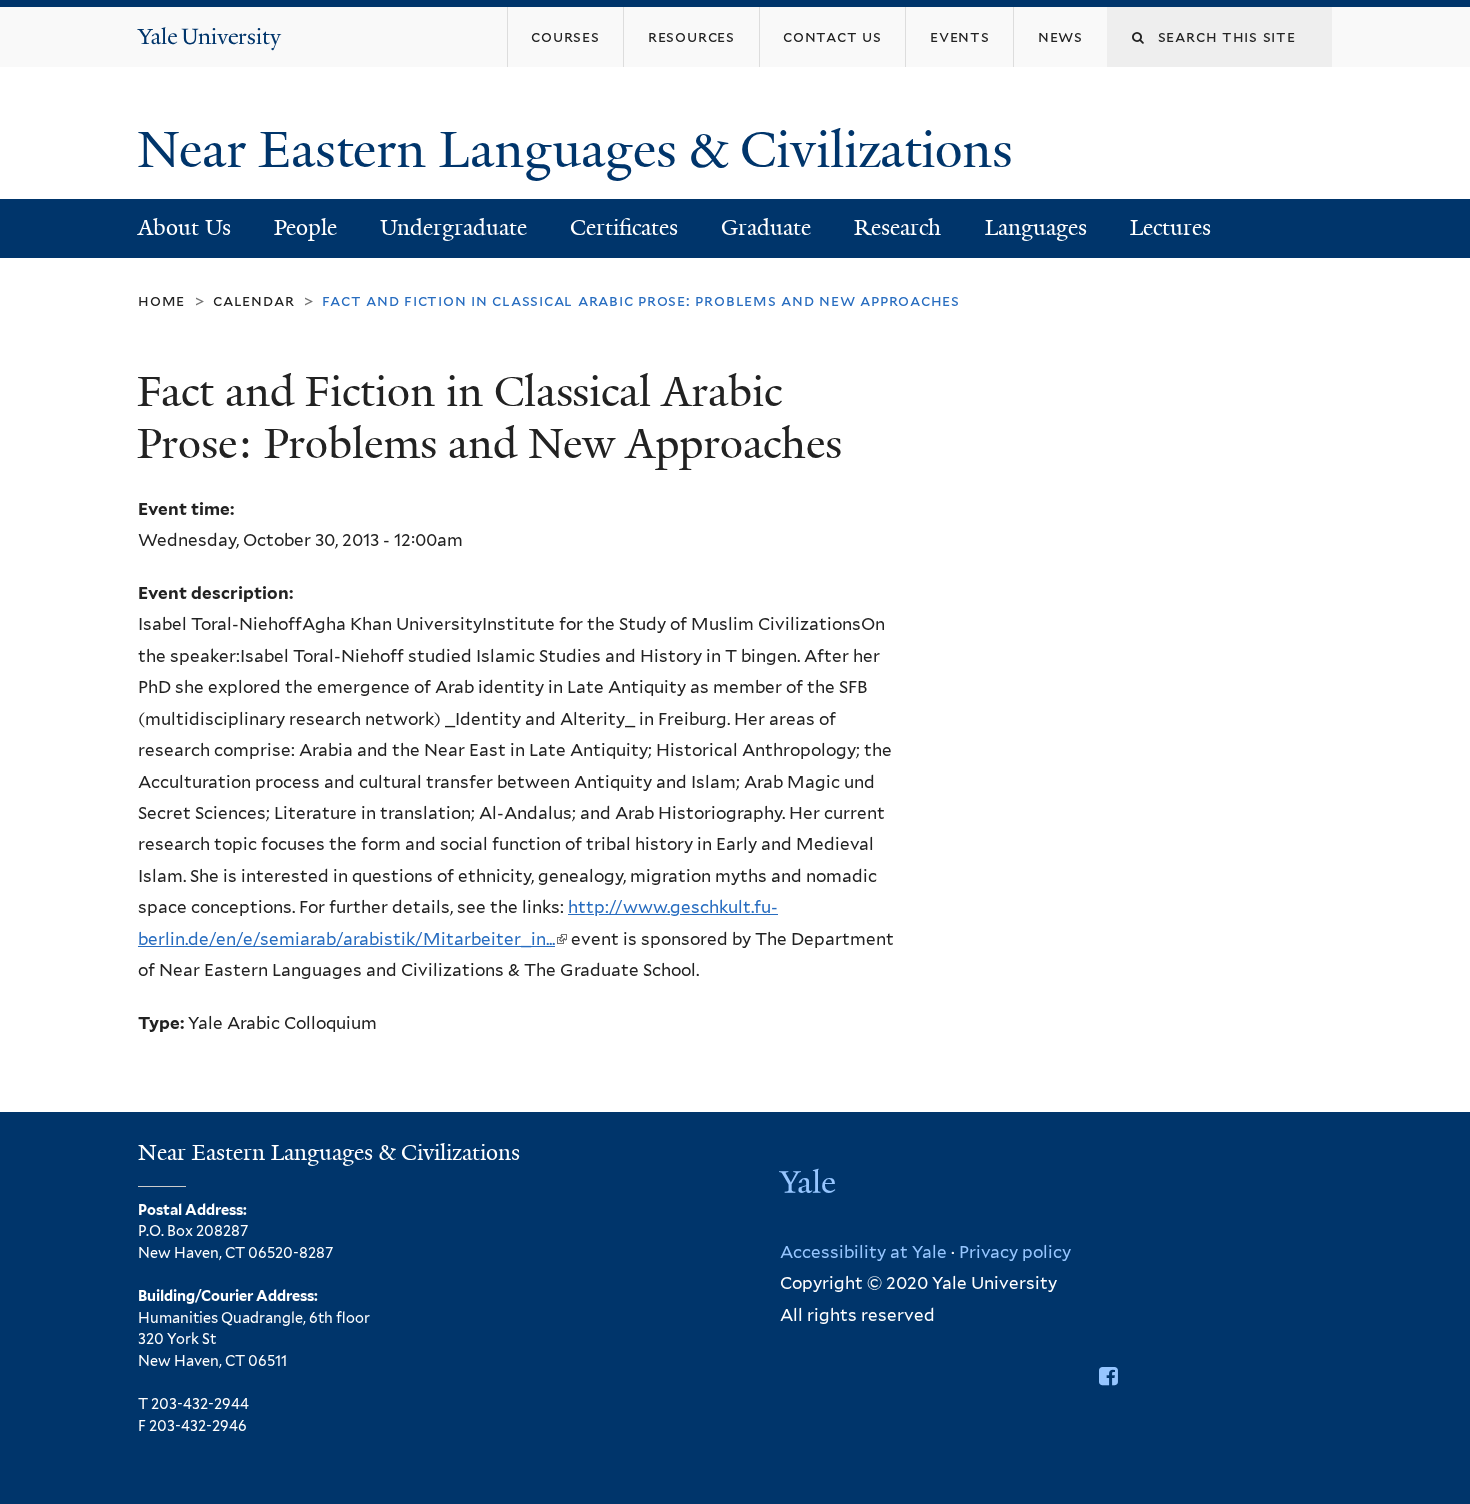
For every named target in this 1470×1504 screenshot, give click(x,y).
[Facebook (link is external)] (1108, 1376)
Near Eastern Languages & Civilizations (581, 150)
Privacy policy (1015, 1252)
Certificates (624, 227)
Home (161, 300)
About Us (184, 227)
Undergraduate (453, 227)
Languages (1036, 227)
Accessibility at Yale (863, 1252)
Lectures (1170, 227)
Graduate (766, 227)
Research (897, 227)
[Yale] (810, 1184)
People (305, 227)
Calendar (253, 300)
